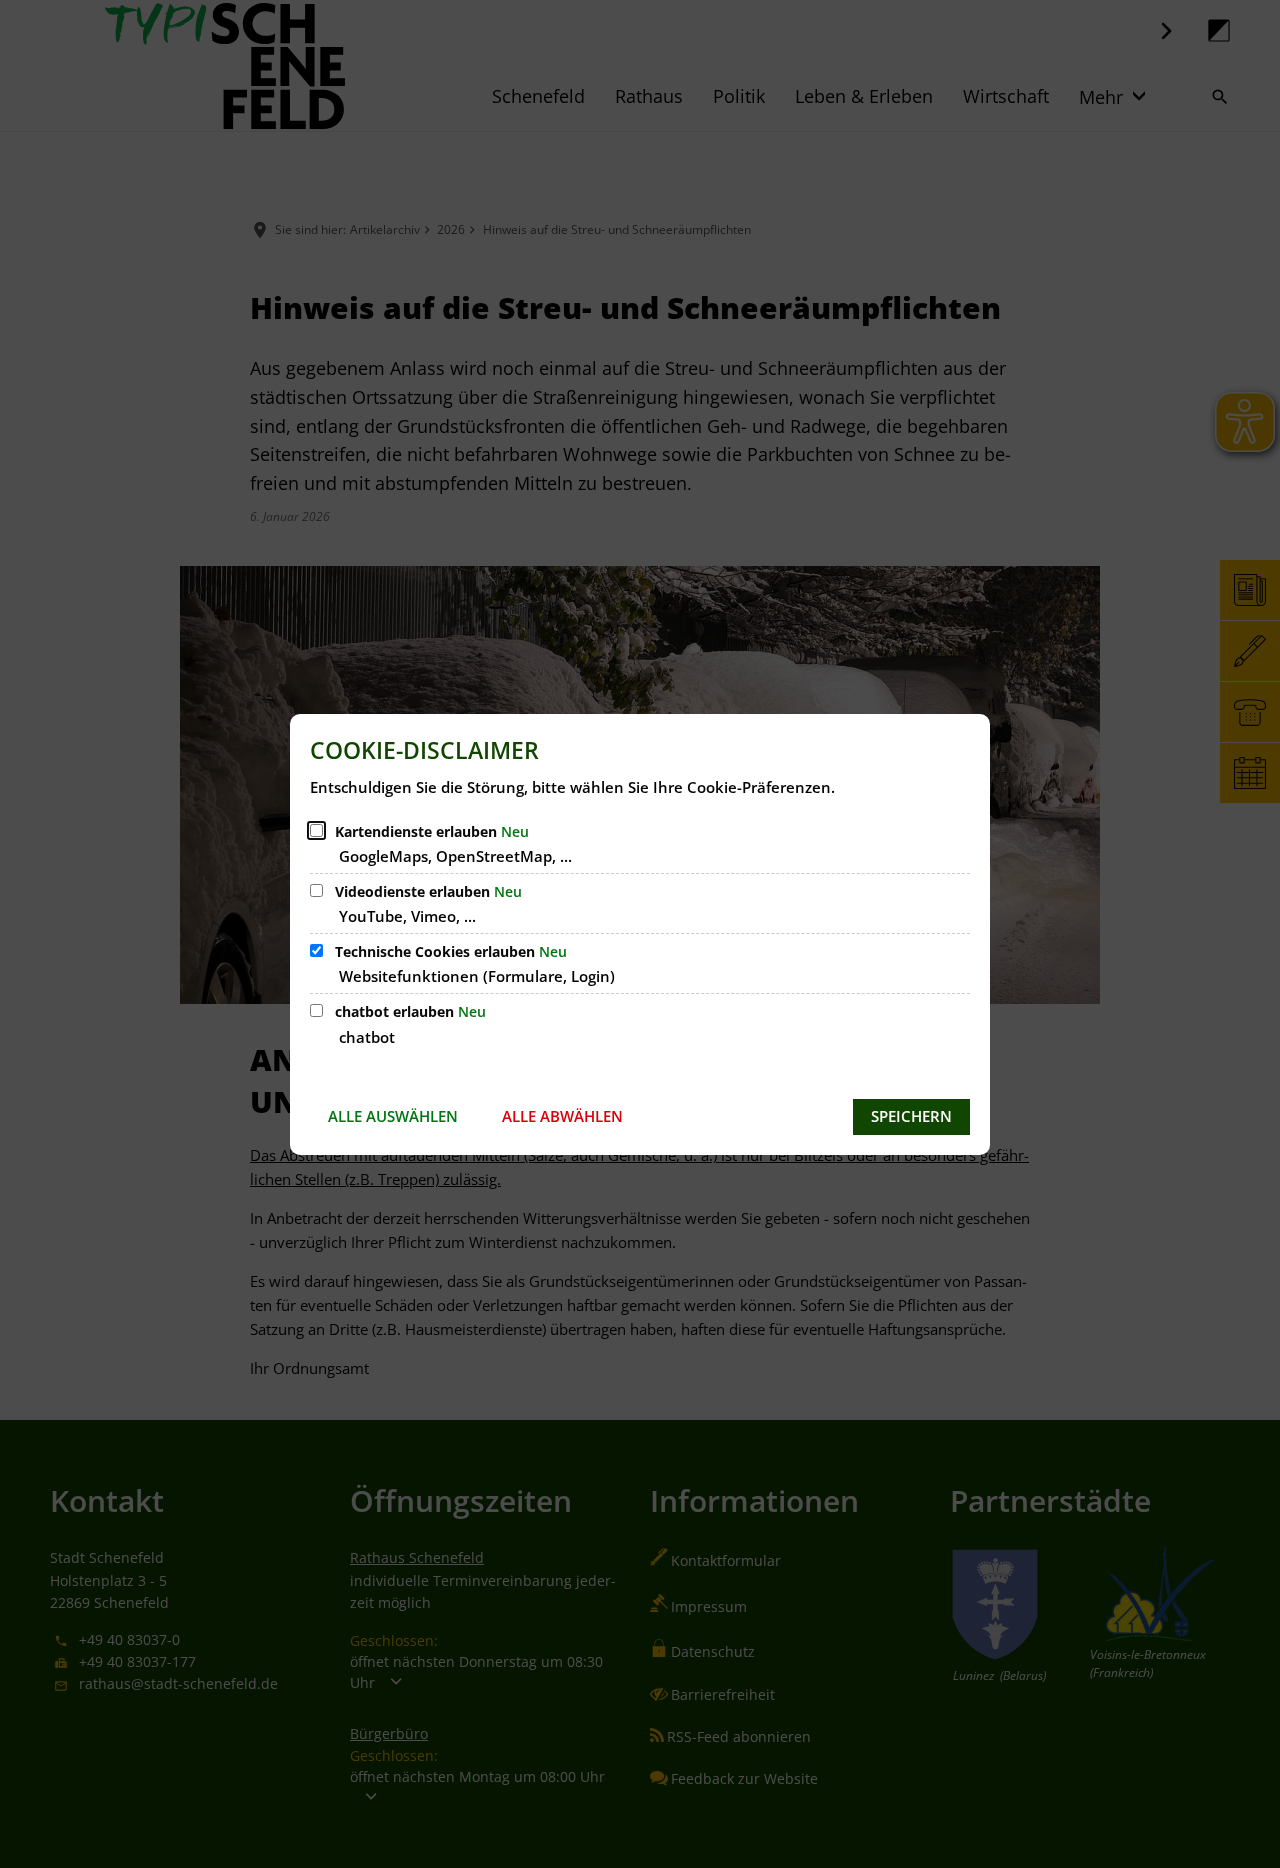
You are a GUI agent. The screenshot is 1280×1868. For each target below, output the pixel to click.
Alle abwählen (562, 1116)
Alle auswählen (393, 1116)
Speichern (911, 1116)
